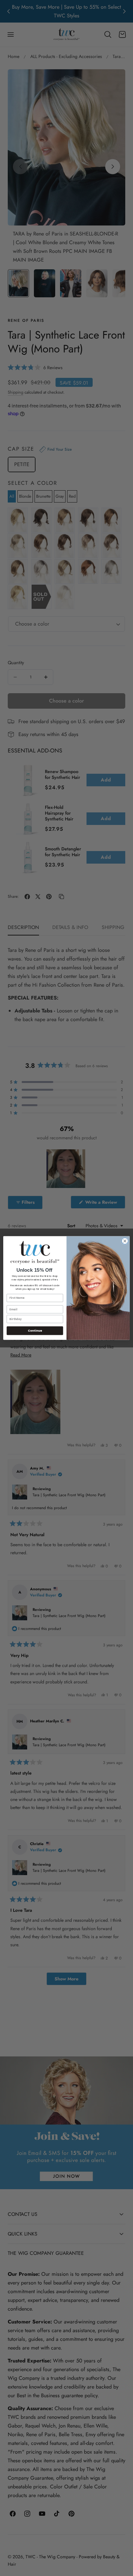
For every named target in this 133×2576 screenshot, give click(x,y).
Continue (35, 1331)
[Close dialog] (125, 1241)
